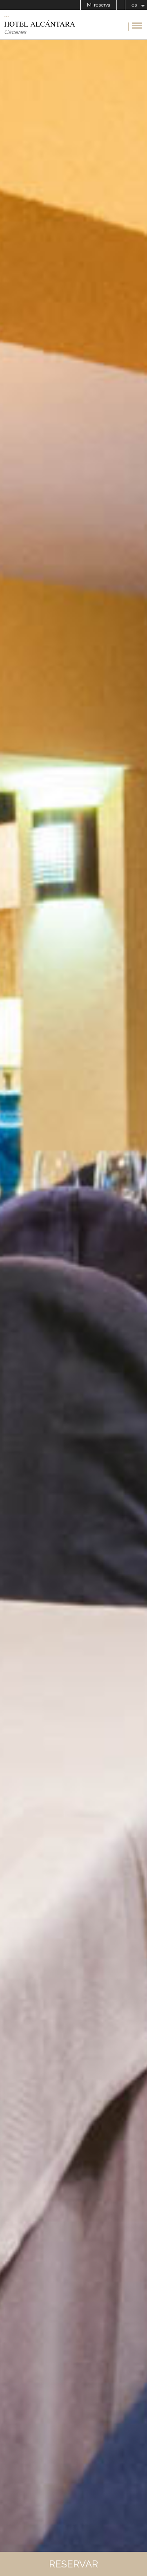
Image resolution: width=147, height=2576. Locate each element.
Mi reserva (99, 5)
